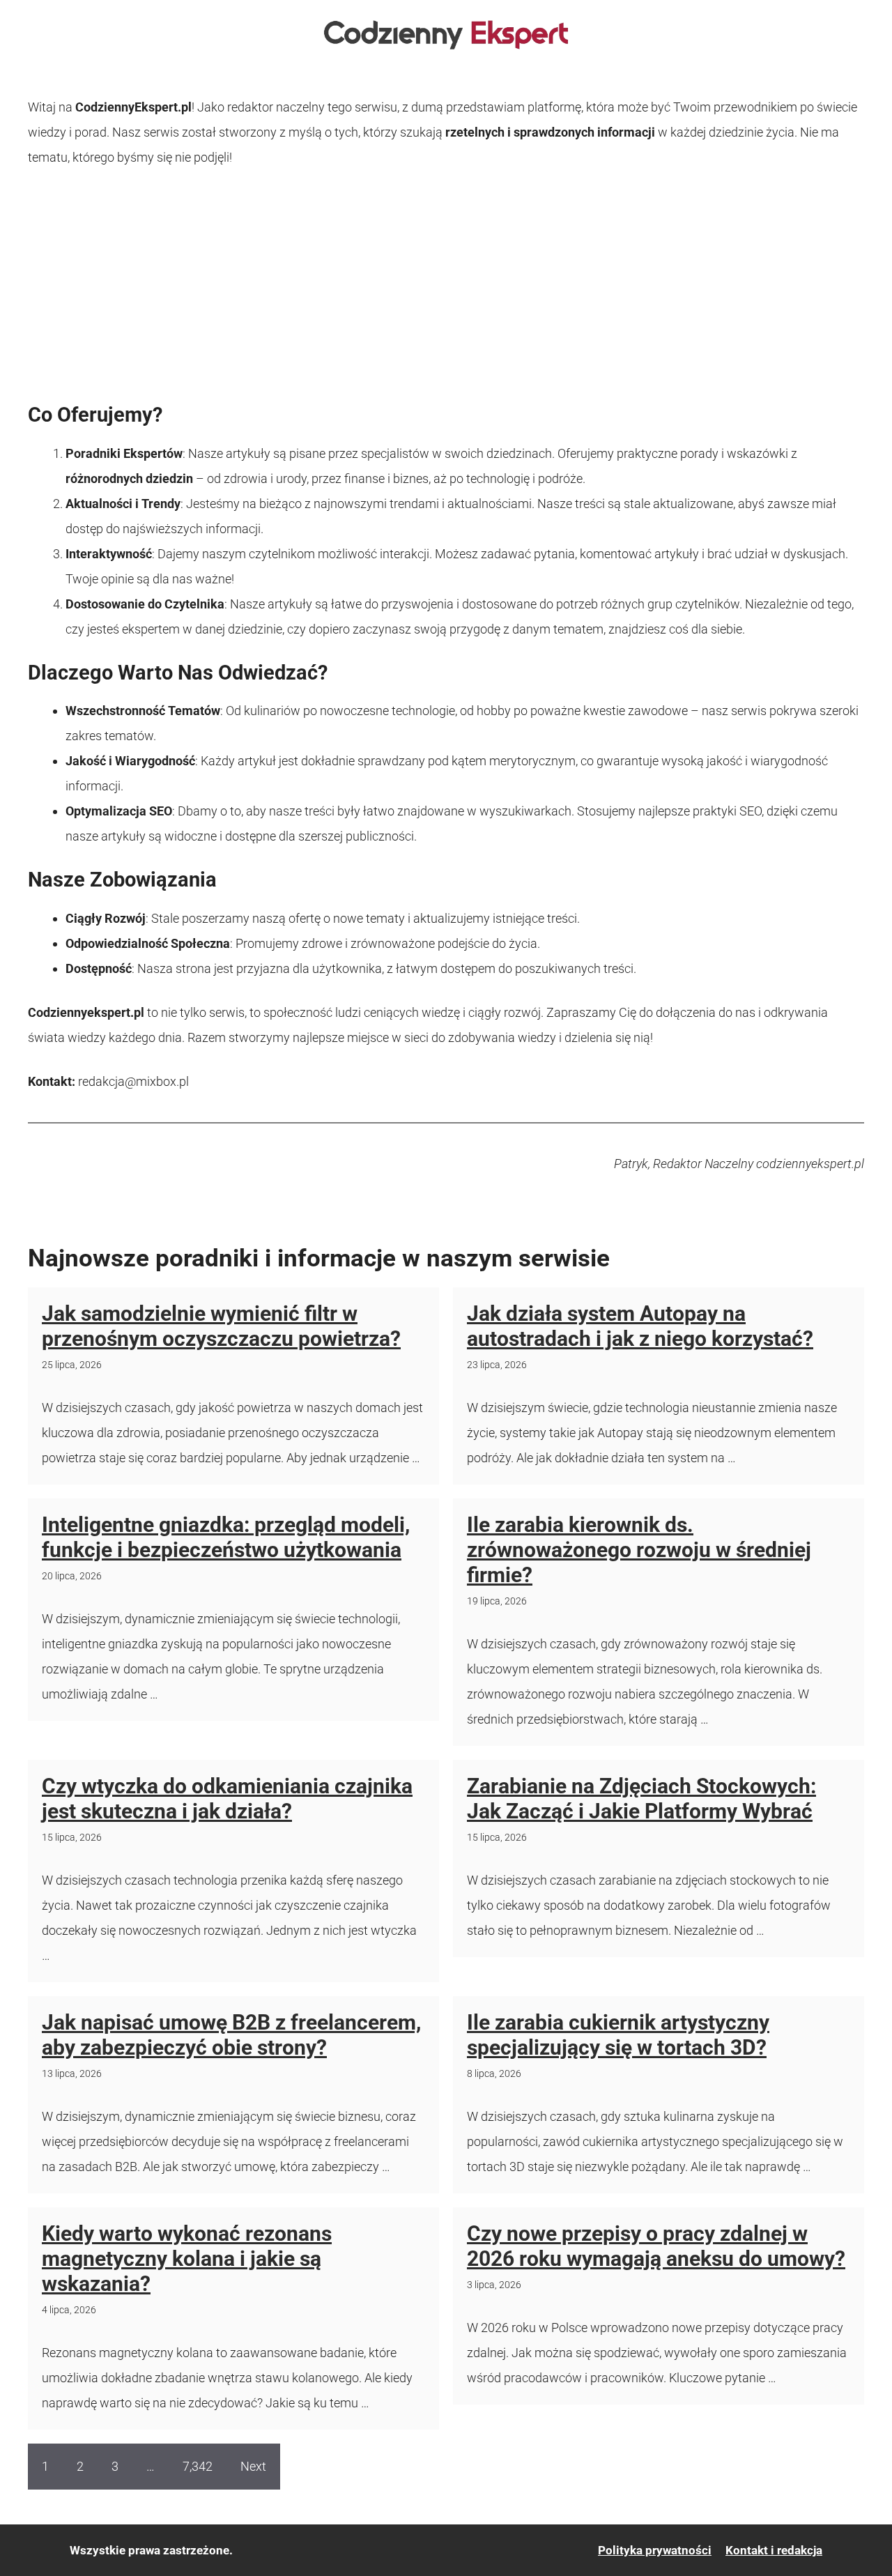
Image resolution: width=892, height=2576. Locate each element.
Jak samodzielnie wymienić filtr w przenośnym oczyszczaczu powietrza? (221, 1326)
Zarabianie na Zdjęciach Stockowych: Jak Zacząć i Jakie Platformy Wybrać (641, 1799)
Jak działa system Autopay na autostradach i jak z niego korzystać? (640, 1326)
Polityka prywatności (655, 2550)
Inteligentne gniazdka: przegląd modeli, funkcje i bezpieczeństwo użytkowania (226, 1537)
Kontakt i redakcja (774, 2550)
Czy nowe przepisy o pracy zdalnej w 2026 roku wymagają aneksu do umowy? (656, 2246)
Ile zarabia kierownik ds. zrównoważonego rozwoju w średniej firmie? (639, 1550)
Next (253, 2466)
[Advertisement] (446, 286)
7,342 (198, 2466)
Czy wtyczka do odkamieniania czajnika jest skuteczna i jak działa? (227, 1799)
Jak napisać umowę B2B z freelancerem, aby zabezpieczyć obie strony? (231, 2035)
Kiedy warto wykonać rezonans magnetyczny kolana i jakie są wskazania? (187, 2259)
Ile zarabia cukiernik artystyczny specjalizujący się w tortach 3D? (618, 2035)
